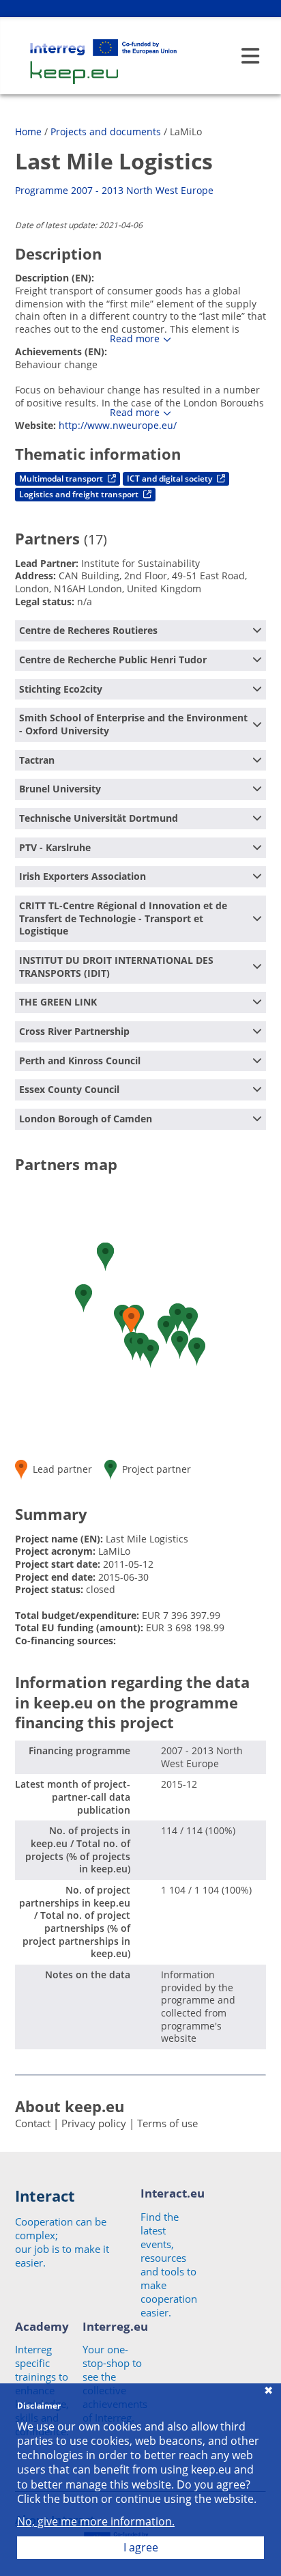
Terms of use (167, 2123)
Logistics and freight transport (80, 494)
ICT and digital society (171, 479)
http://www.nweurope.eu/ (118, 425)
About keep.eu (70, 2106)
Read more (135, 339)
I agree (141, 2547)
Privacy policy (94, 2123)
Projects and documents (106, 131)
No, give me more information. (96, 2522)
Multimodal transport (62, 479)
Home (28, 131)
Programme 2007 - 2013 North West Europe (114, 190)
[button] (180, 1345)
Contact (33, 2123)
